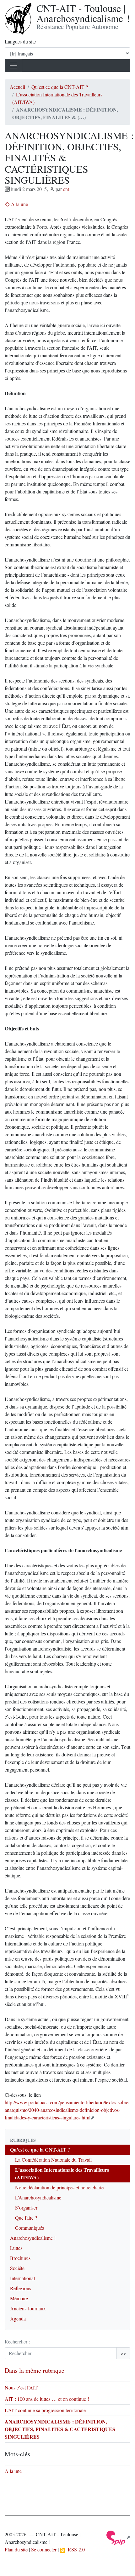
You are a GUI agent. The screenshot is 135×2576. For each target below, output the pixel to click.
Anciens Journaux (28, 2308)
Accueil (17, 87)
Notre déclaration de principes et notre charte (59, 2187)
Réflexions (21, 2288)
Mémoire (19, 2298)
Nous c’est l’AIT (21, 2387)
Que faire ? (26, 2218)
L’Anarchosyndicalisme (38, 2197)
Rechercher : (17, 2341)
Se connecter (44, 2549)
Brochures (20, 2258)
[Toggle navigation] (13, 66)
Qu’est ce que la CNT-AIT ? (60, 87)
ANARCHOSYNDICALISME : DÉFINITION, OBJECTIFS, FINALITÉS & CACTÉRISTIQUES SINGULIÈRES (60, 2429)
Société (17, 2268)
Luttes (16, 2248)
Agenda (18, 2318)
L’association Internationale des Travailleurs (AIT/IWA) (62, 2173)
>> (123, 2353)
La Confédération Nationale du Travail (53, 2160)
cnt (66, 189)
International (22, 2278)
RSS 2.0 (75, 2549)
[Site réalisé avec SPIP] (118, 2537)
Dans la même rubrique (35, 2370)
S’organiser (26, 2207)
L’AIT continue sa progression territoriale (45, 2410)
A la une (19, 204)
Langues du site (20, 41)
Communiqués (30, 2228)
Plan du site (16, 2549)
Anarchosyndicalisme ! (33, 2238)
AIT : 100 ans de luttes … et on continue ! (47, 2399)
